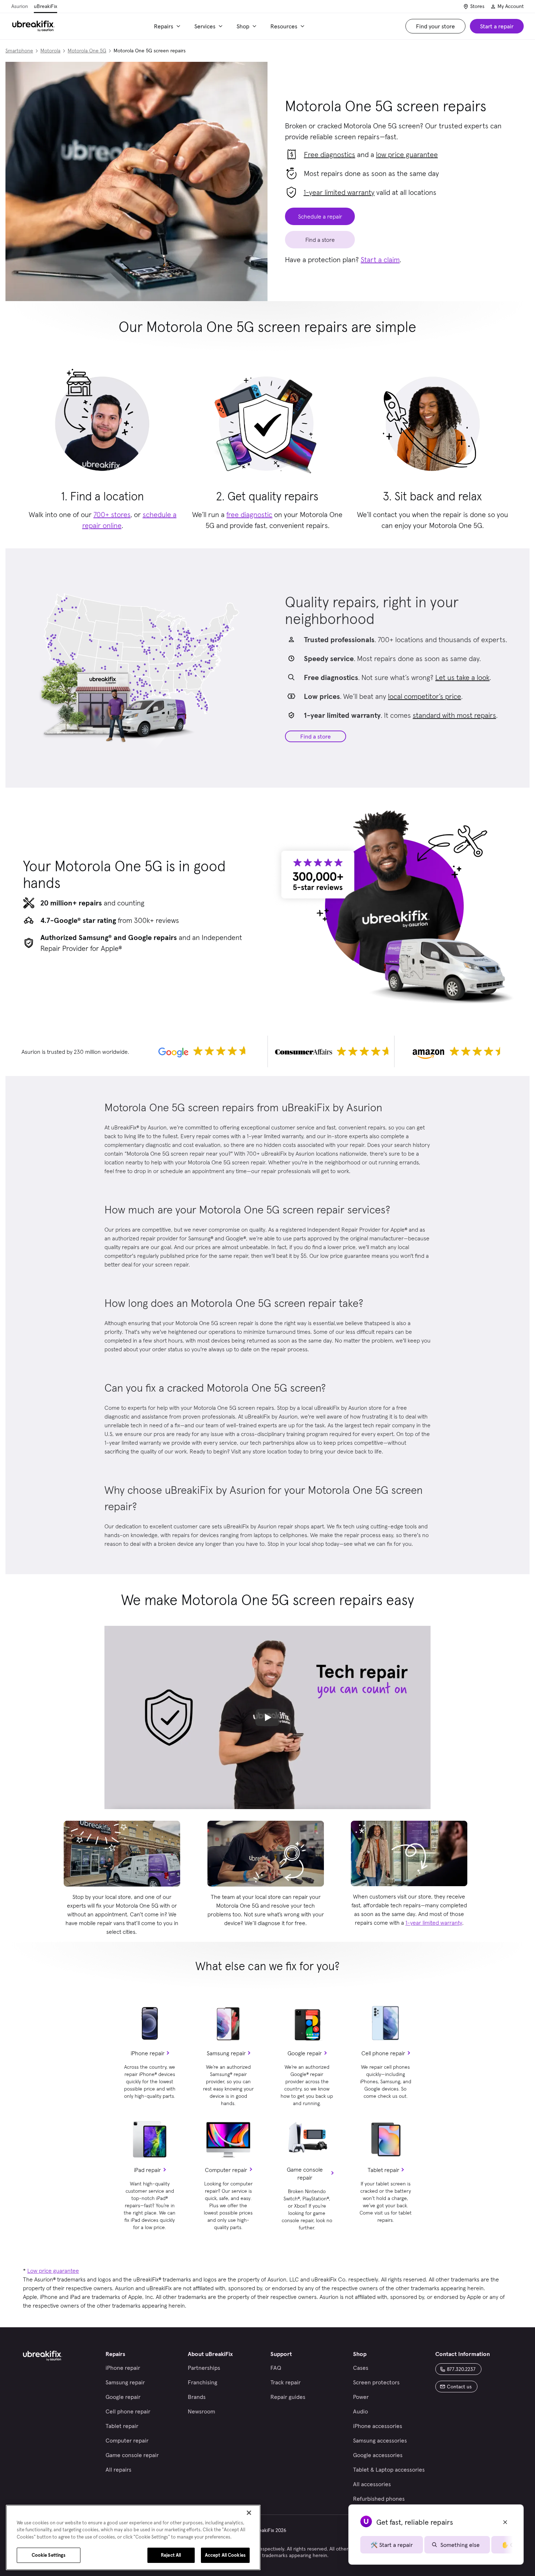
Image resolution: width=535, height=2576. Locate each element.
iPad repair (147, 2170)
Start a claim (380, 260)
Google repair (305, 2053)
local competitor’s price (425, 696)
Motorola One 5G (87, 51)
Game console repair (305, 2173)
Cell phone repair (383, 2053)
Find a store (316, 736)
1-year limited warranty (339, 192)
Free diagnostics (330, 155)
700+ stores (112, 515)
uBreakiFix (45, 6)
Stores (477, 6)
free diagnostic (249, 515)
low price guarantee (407, 155)
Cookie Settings (49, 2555)
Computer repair (226, 2170)
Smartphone (19, 51)
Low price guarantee (53, 2271)
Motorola (50, 51)
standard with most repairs (454, 715)
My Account (511, 6)
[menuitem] (168, 26)
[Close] (249, 2513)
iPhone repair (148, 2053)
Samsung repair (226, 2053)
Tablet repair (383, 2170)
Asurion (20, 6)
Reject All (171, 2555)
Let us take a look (462, 677)
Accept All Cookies (225, 2555)
